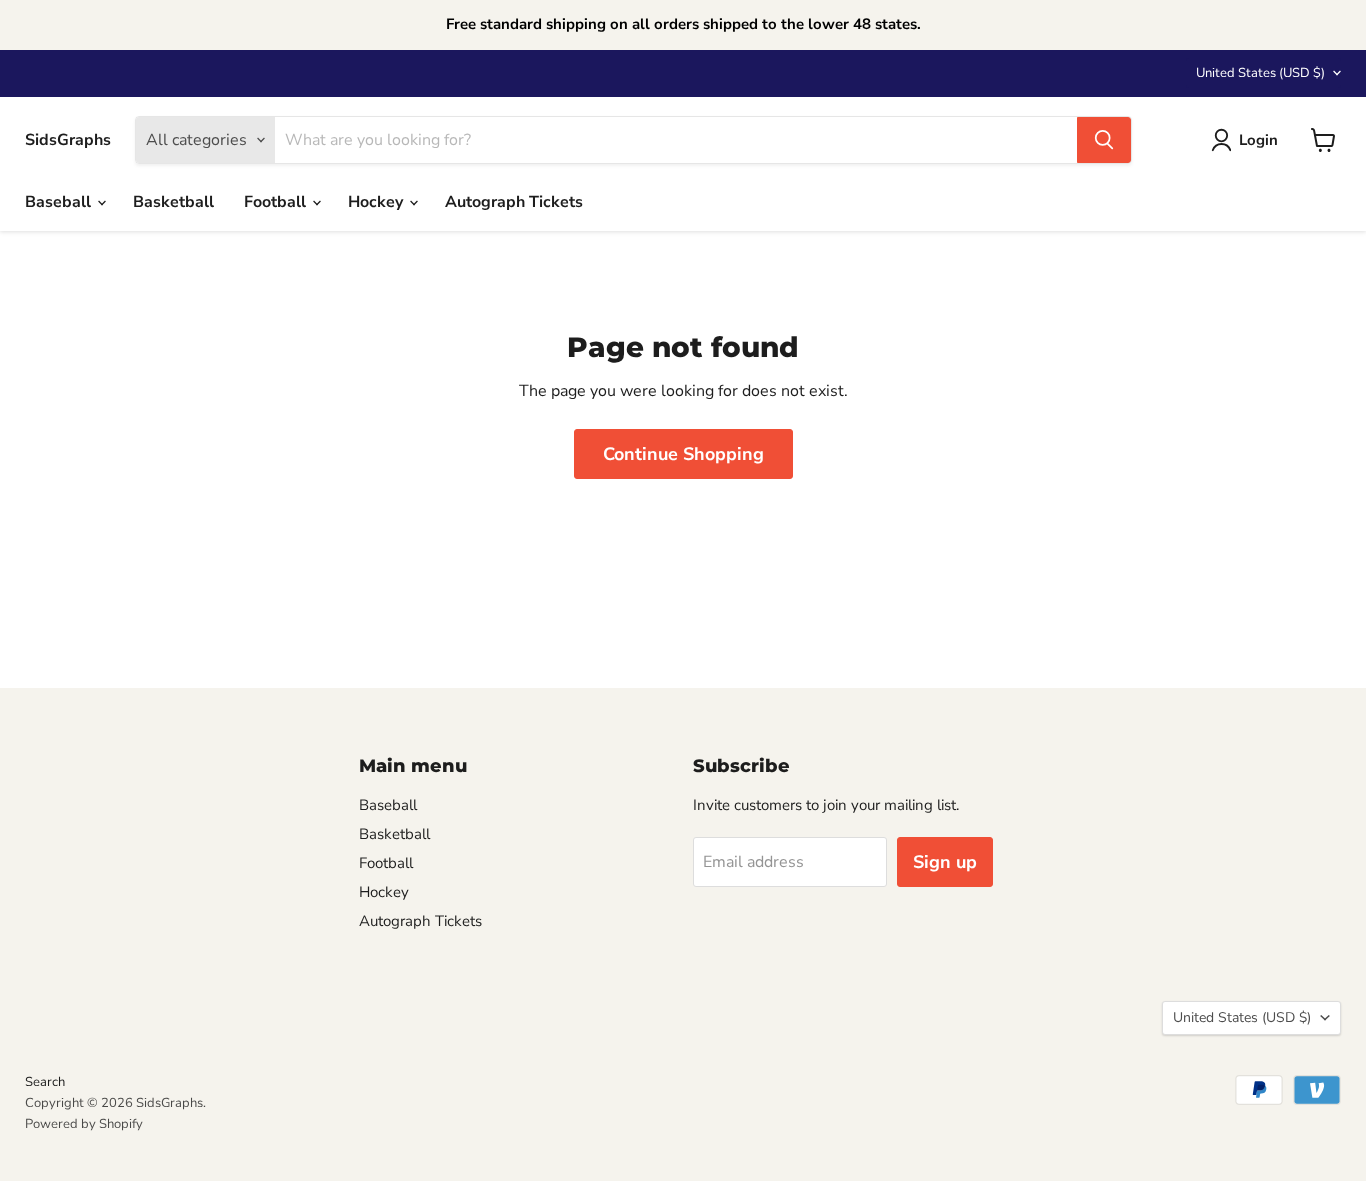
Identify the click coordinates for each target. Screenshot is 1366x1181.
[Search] (1104, 140)
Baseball (60, 202)
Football (277, 202)
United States (1260, 73)
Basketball (173, 202)
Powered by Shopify (84, 1124)
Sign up (945, 862)
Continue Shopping (683, 454)
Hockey (377, 202)
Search (45, 1082)
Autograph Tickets (514, 202)
